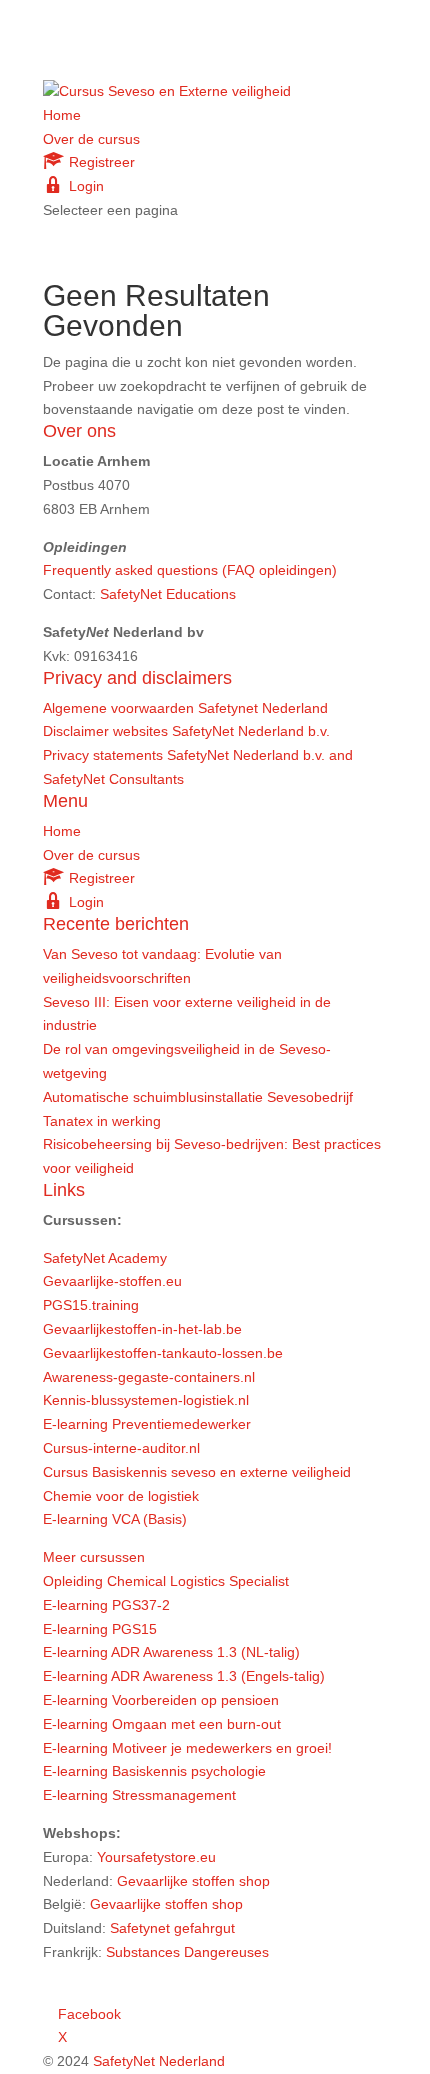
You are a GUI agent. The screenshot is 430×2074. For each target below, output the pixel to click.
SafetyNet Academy (105, 1258)
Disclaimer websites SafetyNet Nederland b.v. (186, 731)
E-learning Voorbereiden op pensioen (161, 1700)
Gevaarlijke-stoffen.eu (112, 1281)
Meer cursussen (94, 1557)
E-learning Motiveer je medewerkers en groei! (187, 1748)
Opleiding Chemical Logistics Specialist (166, 1581)
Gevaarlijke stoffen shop (193, 1881)
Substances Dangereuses (187, 1952)
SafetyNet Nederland (159, 2061)
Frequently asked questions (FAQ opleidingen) (190, 570)
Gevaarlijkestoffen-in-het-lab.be (142, 1329)
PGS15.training (93, 1305)
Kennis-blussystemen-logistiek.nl (146, 1400)
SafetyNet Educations (168, 594)
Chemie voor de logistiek (121, 1496)
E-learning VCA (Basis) (115, 1519)
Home (62, 115)
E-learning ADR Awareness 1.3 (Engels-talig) (184, 1676)
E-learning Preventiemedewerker (147, 1424)
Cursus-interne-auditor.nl (121, 1448)
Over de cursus (91, 139)
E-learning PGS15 (100, 1629)
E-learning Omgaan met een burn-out (162, 1724)
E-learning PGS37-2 (106, 1605)
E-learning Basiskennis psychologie (154, 1771)
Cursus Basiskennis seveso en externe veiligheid (197, 1472)
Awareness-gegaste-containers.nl (149, 1377)
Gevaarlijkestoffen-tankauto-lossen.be (163, 1353)
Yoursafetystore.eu (156, 1857)
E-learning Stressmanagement (139, 1795)
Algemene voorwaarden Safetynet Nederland (185, 708)
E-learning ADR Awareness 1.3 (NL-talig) (171, 1652)
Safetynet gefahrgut (172, 1928)
